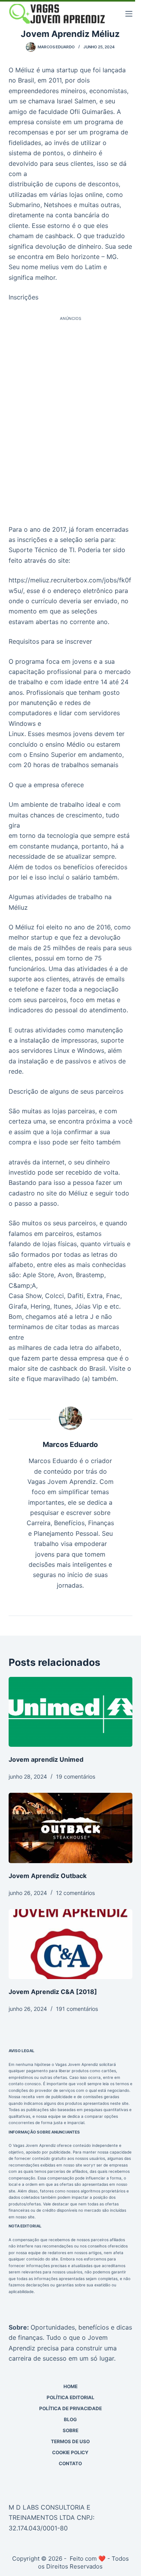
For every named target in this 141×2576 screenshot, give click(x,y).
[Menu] (129, 14)
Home (70, 2386)
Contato (70, 2463)
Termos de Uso (70, 2441)
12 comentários (75, 1893)
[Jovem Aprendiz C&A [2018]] (71, 1944)
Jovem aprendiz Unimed (46, 1759)
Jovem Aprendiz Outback (48, 1876)
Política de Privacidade (70, 2408)
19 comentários (76, 1776)
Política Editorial (70, 2397)
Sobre (70, 2430)
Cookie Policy (70, 2452)
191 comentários (77, 2009)
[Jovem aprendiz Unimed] (71, 1712)
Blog (70, 2419)
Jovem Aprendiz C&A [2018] (53, 1992)
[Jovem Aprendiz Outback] (71, 1828)
